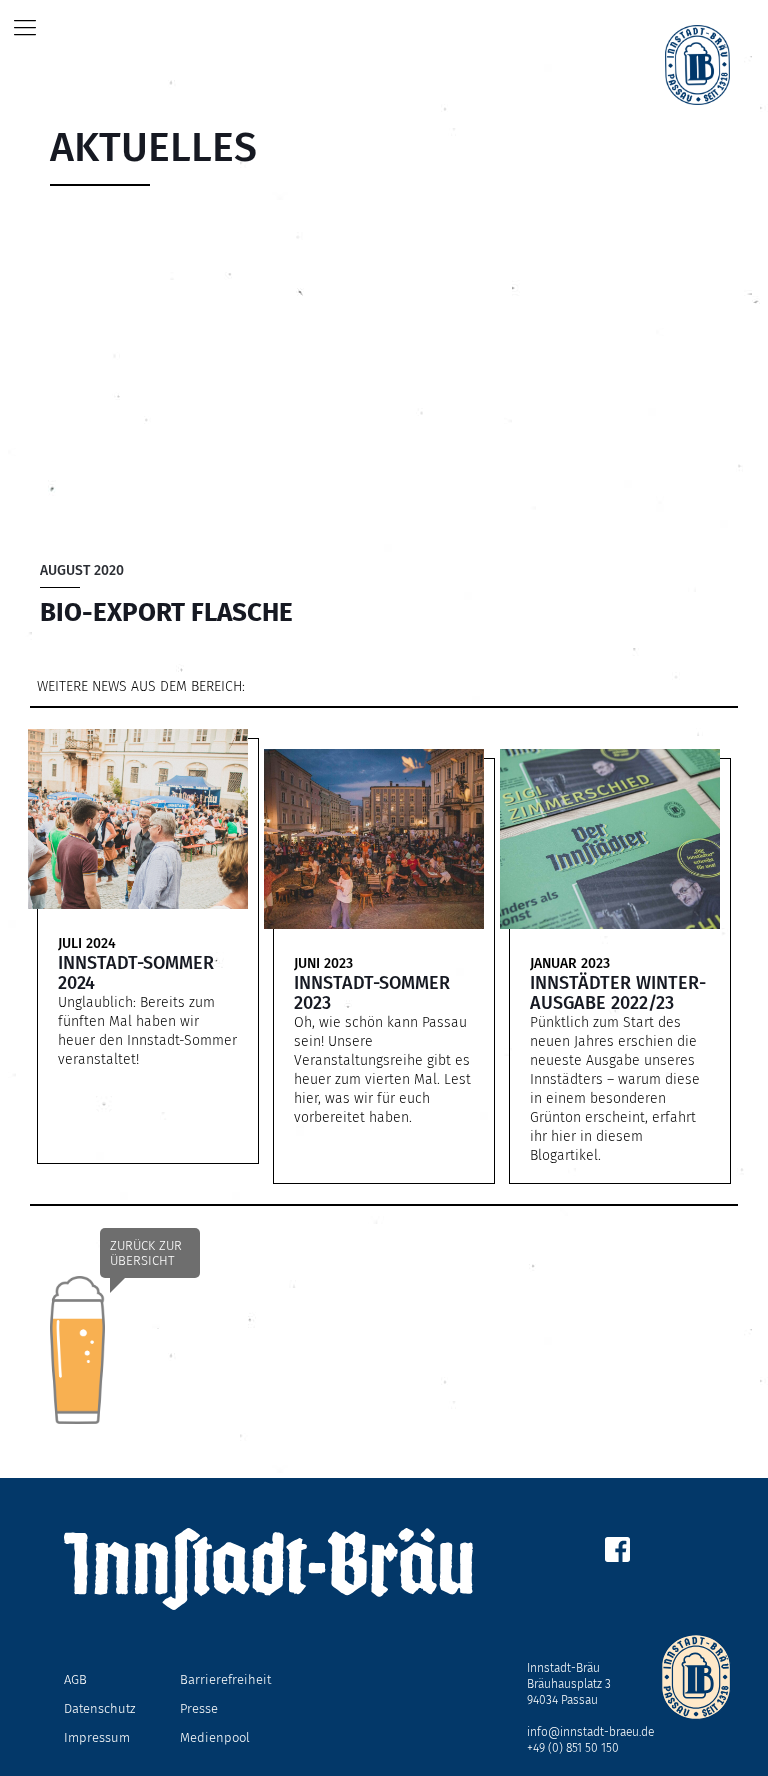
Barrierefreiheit (225, 1679)
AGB (75, 1679)
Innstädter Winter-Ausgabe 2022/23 (618, 993)
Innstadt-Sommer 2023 (372, 993)
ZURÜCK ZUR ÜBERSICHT (146, 1253)
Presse (199, 1708)
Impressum (97, 1737)
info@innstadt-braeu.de (590, 1732)
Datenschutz (99, 1708)
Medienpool (215, 1737)
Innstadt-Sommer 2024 (136, 973)
